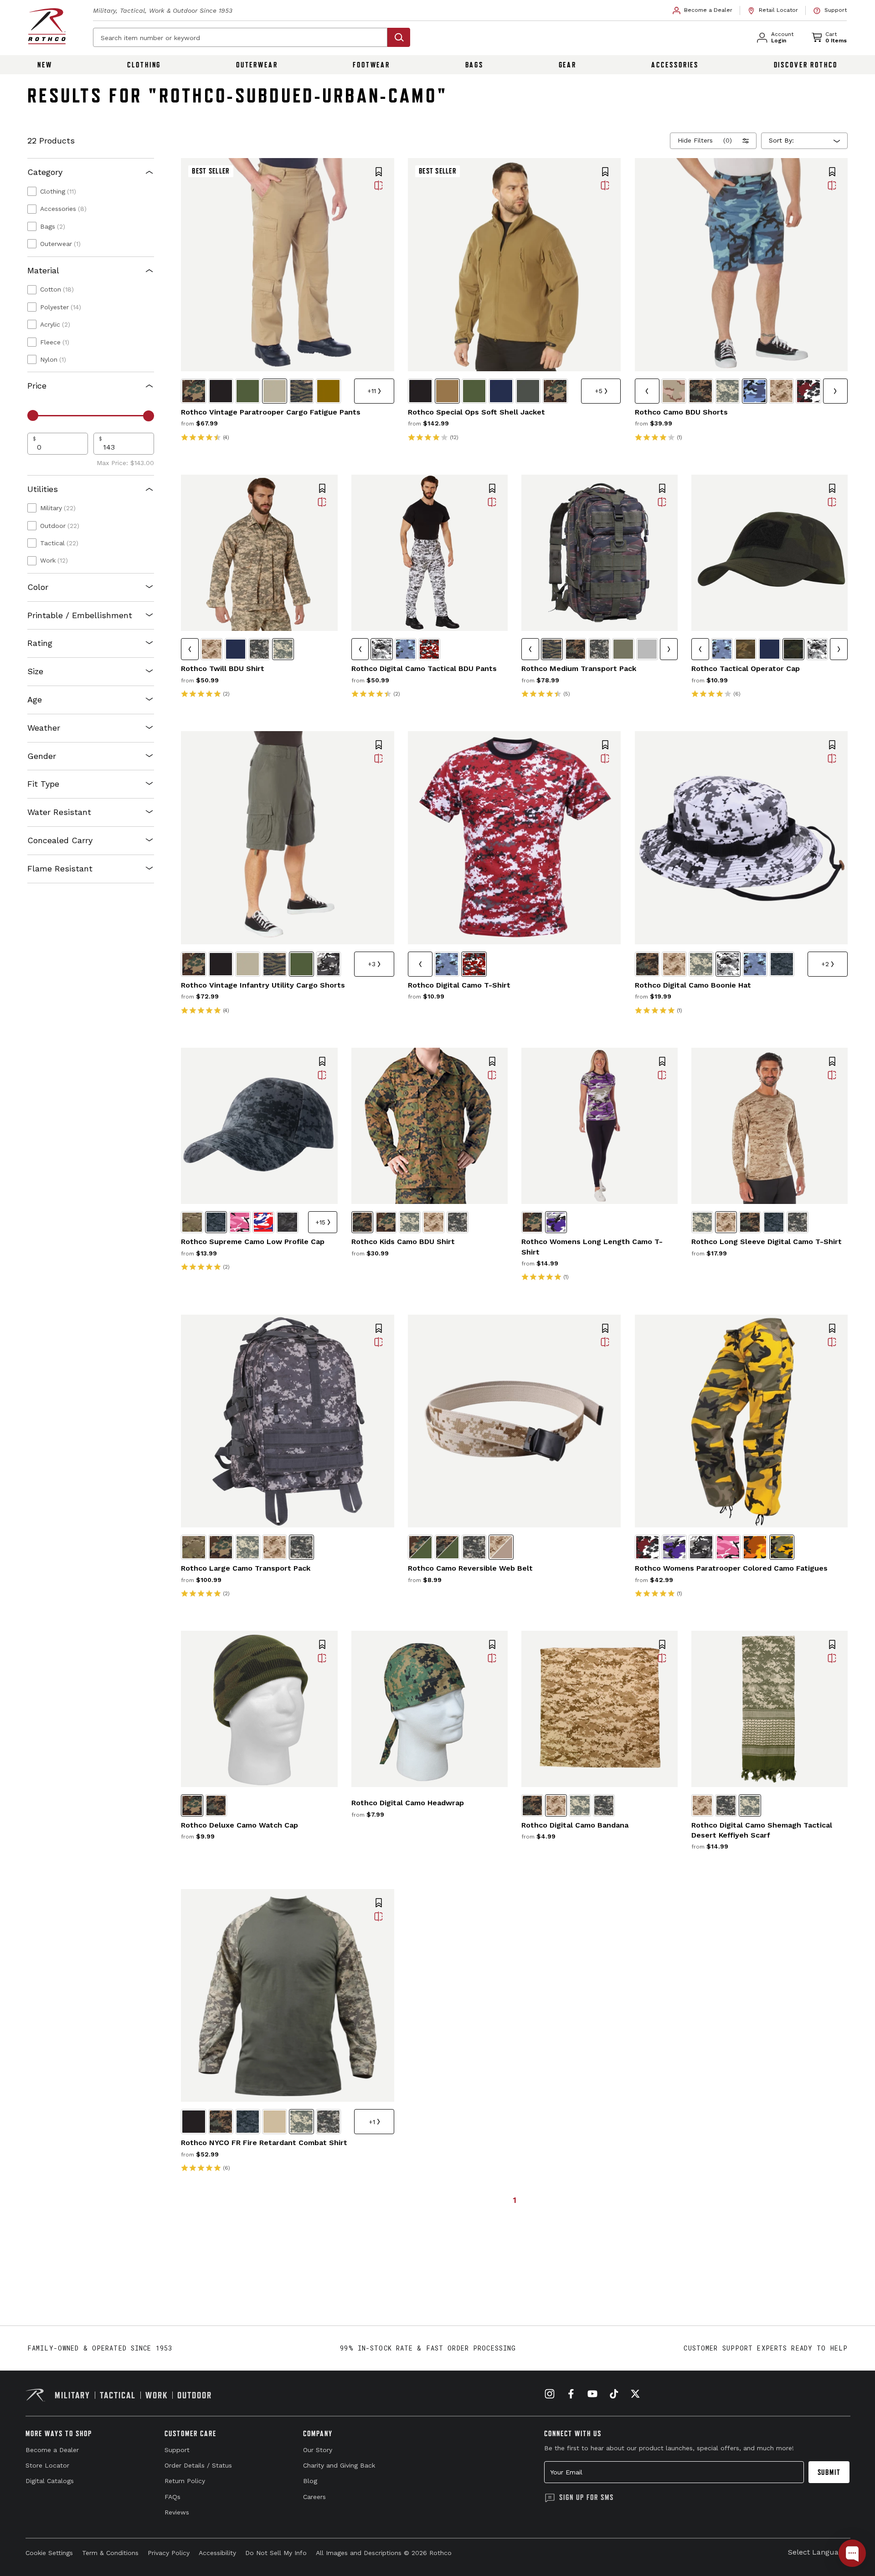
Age (35, 699)
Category (45, 172)
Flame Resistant (60, 868)
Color (38, 587)
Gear (568, 65)
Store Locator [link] (47, 2465)
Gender (42, 756)
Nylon (53, 359)
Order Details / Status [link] (198, 2465)
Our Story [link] (318, 2450)
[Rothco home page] (47, 26)
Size (35, 671)
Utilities (43, 489)
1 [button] (515, 2200)
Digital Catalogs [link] (50, 2481)
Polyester (61, 307)
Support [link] (177, 2450)
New (45, 65)
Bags (475, 65)
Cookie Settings (49, 2553)
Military (58, 508)
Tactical (59, 543)
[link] (703, 10)
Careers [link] (314, 2497)
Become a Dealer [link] (52, 2450)
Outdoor (60, 526)
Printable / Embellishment (80, 615)
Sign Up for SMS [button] (587, 2497)
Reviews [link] (177, 2512)
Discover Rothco (806, 65)
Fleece (55, 342)
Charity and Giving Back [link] (339, 2465)
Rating (40, 643)
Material (43, 270)
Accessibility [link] (217, 2553)
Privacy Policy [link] (169, 2553)
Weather (44, 728)
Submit (829, 2472)
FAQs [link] (172, 2497)
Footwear (371, 65)
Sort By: (781, 140)
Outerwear (257, 65)
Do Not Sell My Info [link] (276, 2553)
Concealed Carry (60, 840)
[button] (379, 173)
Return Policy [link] (185, 2481)
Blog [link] (310, 2481)
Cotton (57, 289)
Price (37, 386)
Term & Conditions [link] (110, 2553)
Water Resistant (59, 812)
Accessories (675, 65)
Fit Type (43, 784)
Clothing (144, 65)
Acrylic (55, 324)
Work (54, 560)
